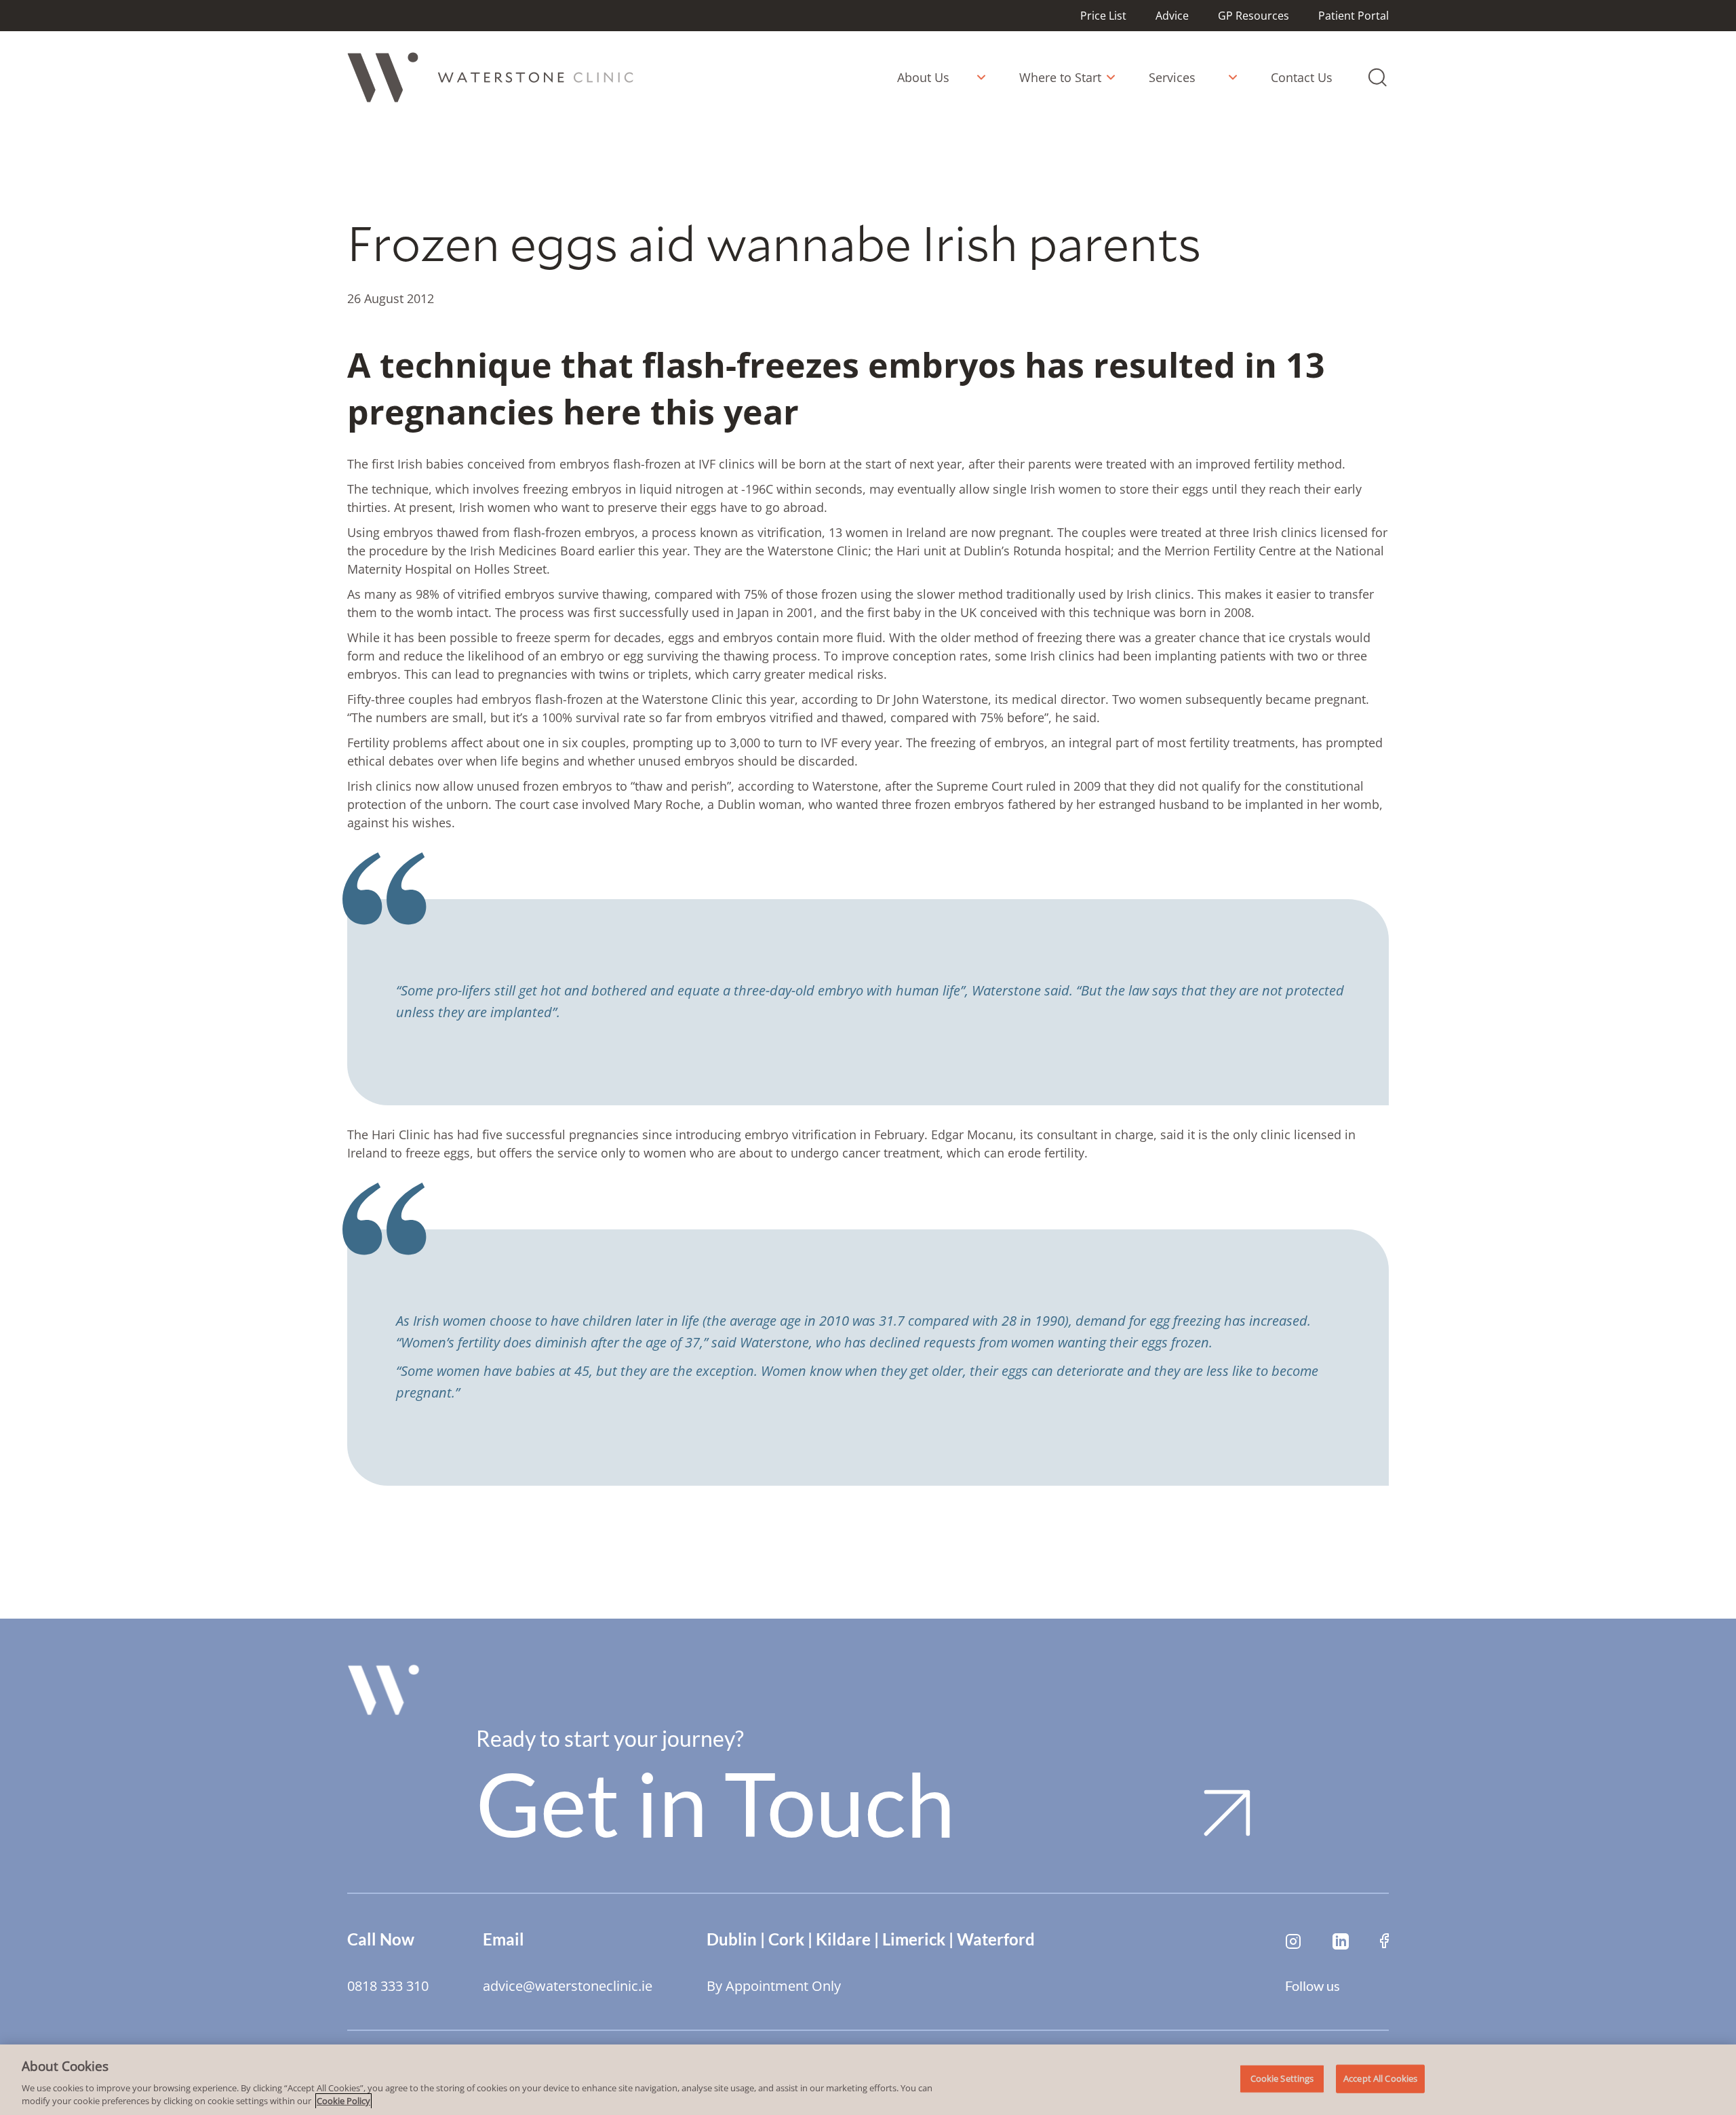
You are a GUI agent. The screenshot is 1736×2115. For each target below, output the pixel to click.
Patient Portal (1354, 16)
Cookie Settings (1282, 2078)
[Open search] (1377, 77)
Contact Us (1302, 77)
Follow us (1313, 1985)
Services (1172, 77)
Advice (1172, 16)
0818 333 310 (388, 1986)
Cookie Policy (343, 2101)
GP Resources (1254, 16)
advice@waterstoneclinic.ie (568, 1986)
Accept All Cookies (1380, 2078)
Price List (1103, 16)
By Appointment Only (774, 1986)
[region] (868, 2080)
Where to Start (1060, 77)
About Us (923, 77)
